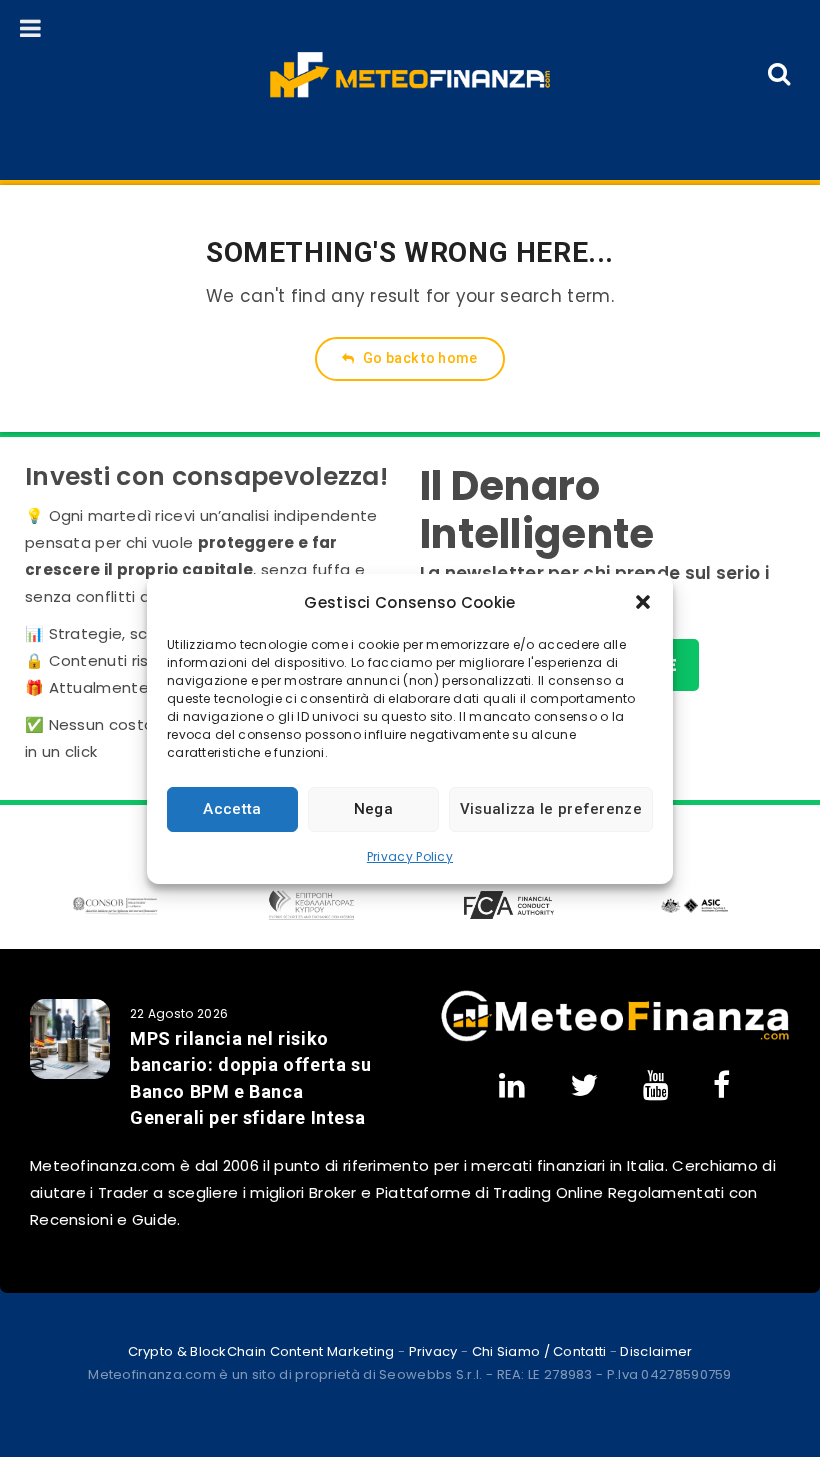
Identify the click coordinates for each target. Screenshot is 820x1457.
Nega (373, 809)
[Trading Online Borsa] (615, 1037)
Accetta (232, 809)
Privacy (433, 1351)
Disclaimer (656, 1351)
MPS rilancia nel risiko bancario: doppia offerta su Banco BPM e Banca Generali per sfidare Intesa (250, 1077)
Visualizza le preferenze (551, 809)
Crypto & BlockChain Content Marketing (261, 1351)
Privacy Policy (410, 856)
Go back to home (419, 358)
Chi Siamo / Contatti (539, 1351)
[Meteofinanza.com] (410, 75)
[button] (643, 602)
